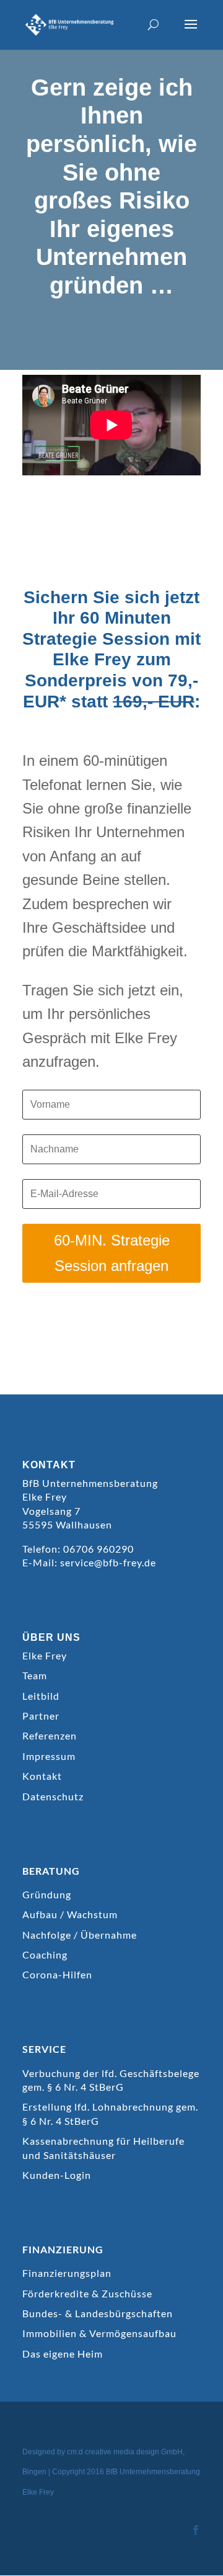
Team (35, 1675)
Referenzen (50, 1735)
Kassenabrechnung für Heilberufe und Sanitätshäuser (103, 2147)
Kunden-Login (57, 2175)
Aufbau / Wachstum (70, 1914)
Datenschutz (53, 1796)
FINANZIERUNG (63, 2249)
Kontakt (42, 1776)
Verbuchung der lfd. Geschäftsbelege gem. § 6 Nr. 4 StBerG (111, 2080)
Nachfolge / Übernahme (80, 1935)
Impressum (49, 1756)
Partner (41, 1716)
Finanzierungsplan (67, 2273)
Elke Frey (45, 1655)
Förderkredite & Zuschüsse (87, 2293)
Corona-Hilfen (57, 1974)
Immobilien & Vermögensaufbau (99, 2333)
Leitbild (41, 1696)
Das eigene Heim (63, 2354)
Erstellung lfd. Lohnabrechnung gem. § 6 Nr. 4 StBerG (110, 2113)
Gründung (47, 1894)
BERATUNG (51, 1871)
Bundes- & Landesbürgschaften (98, 2313)
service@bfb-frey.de (108, 1562)
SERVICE (44, 2049)
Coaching (45, 1954)
